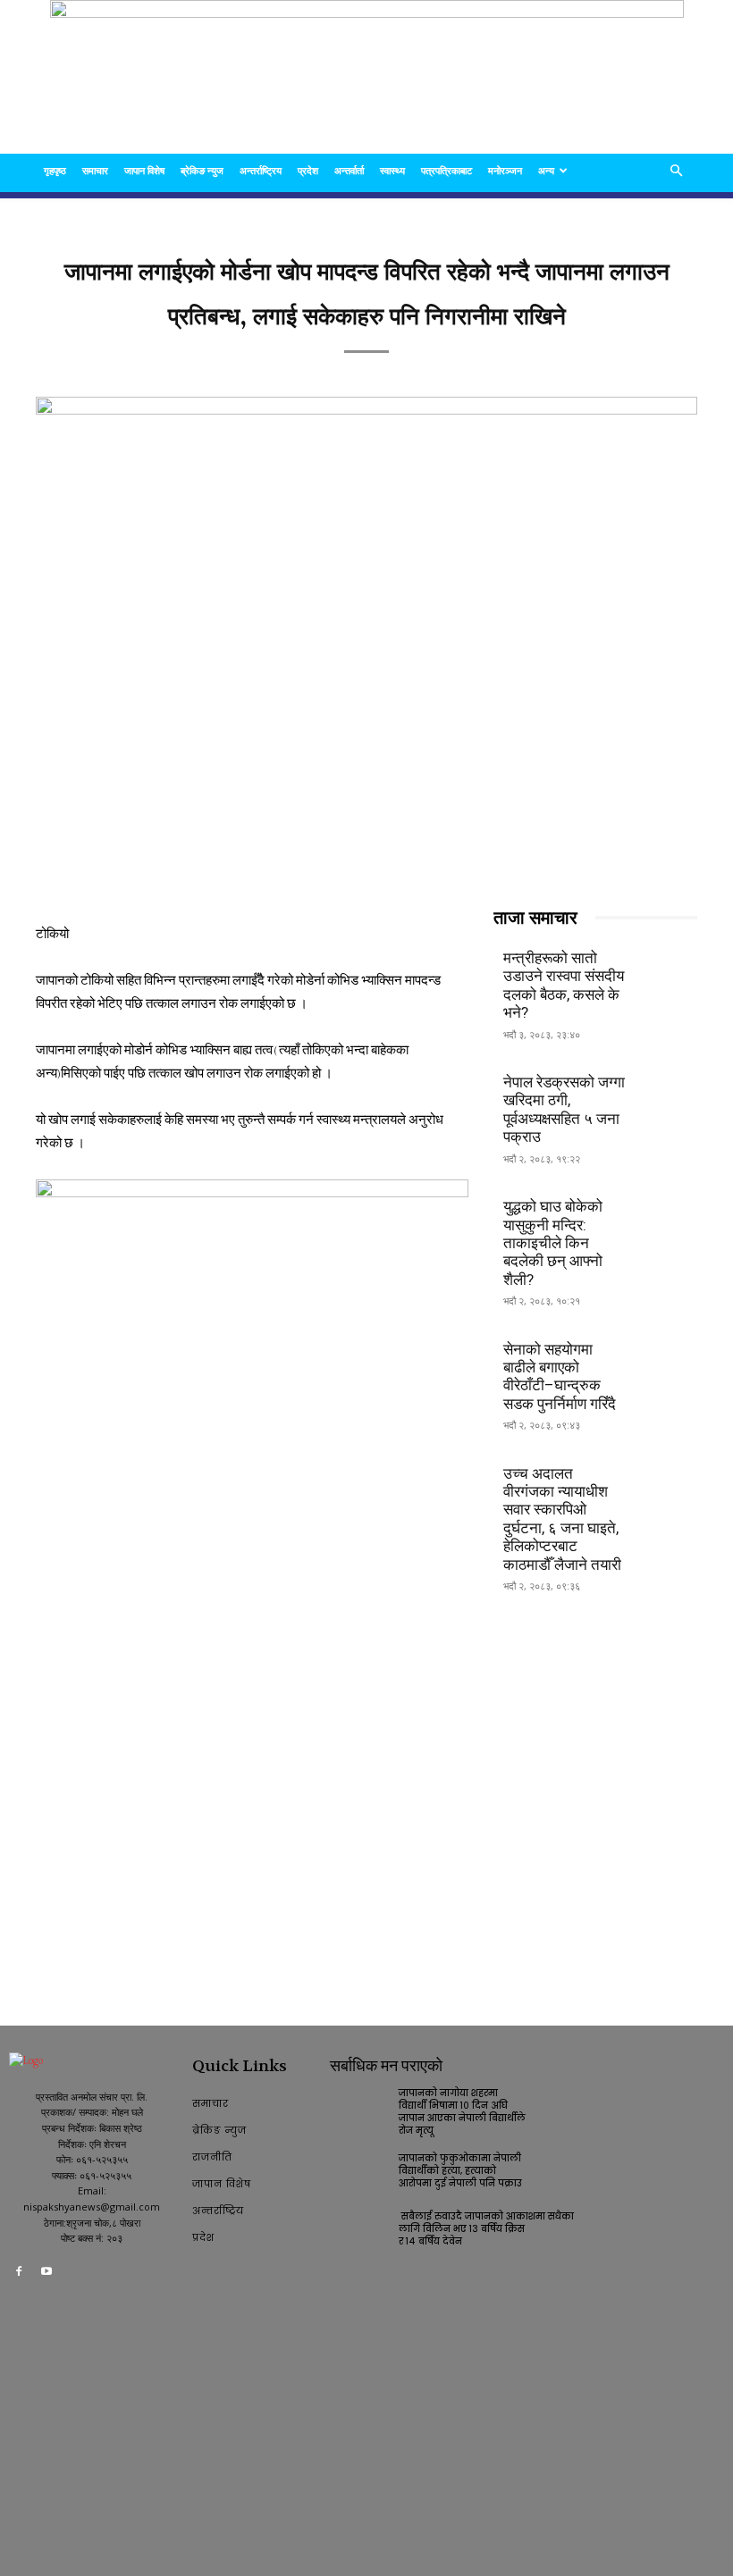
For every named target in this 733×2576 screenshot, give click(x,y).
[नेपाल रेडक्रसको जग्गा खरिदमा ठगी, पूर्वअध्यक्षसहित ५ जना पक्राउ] (667, 1091)
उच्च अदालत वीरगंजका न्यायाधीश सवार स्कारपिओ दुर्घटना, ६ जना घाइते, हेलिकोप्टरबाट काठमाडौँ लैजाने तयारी (562, 1519)
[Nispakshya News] (367, 77)
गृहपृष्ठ (55, 170)
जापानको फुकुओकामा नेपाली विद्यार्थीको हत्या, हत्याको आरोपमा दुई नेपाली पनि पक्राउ (460, 2171)
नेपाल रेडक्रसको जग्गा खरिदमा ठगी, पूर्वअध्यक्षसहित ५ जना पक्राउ (564, 1109)
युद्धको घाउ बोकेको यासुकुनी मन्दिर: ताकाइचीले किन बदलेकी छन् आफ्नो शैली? (553, 1243)
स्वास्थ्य (392, 170)
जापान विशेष (144, 170)
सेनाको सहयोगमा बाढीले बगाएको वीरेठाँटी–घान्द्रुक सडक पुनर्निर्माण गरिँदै (560, 1376)
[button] (676, 171)
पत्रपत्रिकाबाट (447, 170)
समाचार (95, 170)
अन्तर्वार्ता (349, 170)
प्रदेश (308, 170)
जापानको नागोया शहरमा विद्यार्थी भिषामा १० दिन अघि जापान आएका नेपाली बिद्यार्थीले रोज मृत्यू (462, 2112)
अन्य (546, 170)
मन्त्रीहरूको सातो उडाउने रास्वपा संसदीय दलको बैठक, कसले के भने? (564, 985)
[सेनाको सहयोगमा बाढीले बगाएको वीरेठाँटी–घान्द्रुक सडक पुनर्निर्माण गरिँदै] (667, 1357)
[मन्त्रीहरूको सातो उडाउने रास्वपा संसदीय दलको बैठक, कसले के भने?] (667, 967)
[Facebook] (19, 2274)
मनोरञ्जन (505, 170)
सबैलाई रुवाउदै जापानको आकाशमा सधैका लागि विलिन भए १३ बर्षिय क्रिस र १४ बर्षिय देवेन (488, 2229)
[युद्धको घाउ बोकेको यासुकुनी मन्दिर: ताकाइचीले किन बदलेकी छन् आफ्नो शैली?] (667, 1215)
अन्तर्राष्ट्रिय (261, 170)
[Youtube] (47, 2274)
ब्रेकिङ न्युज (202, 170)
